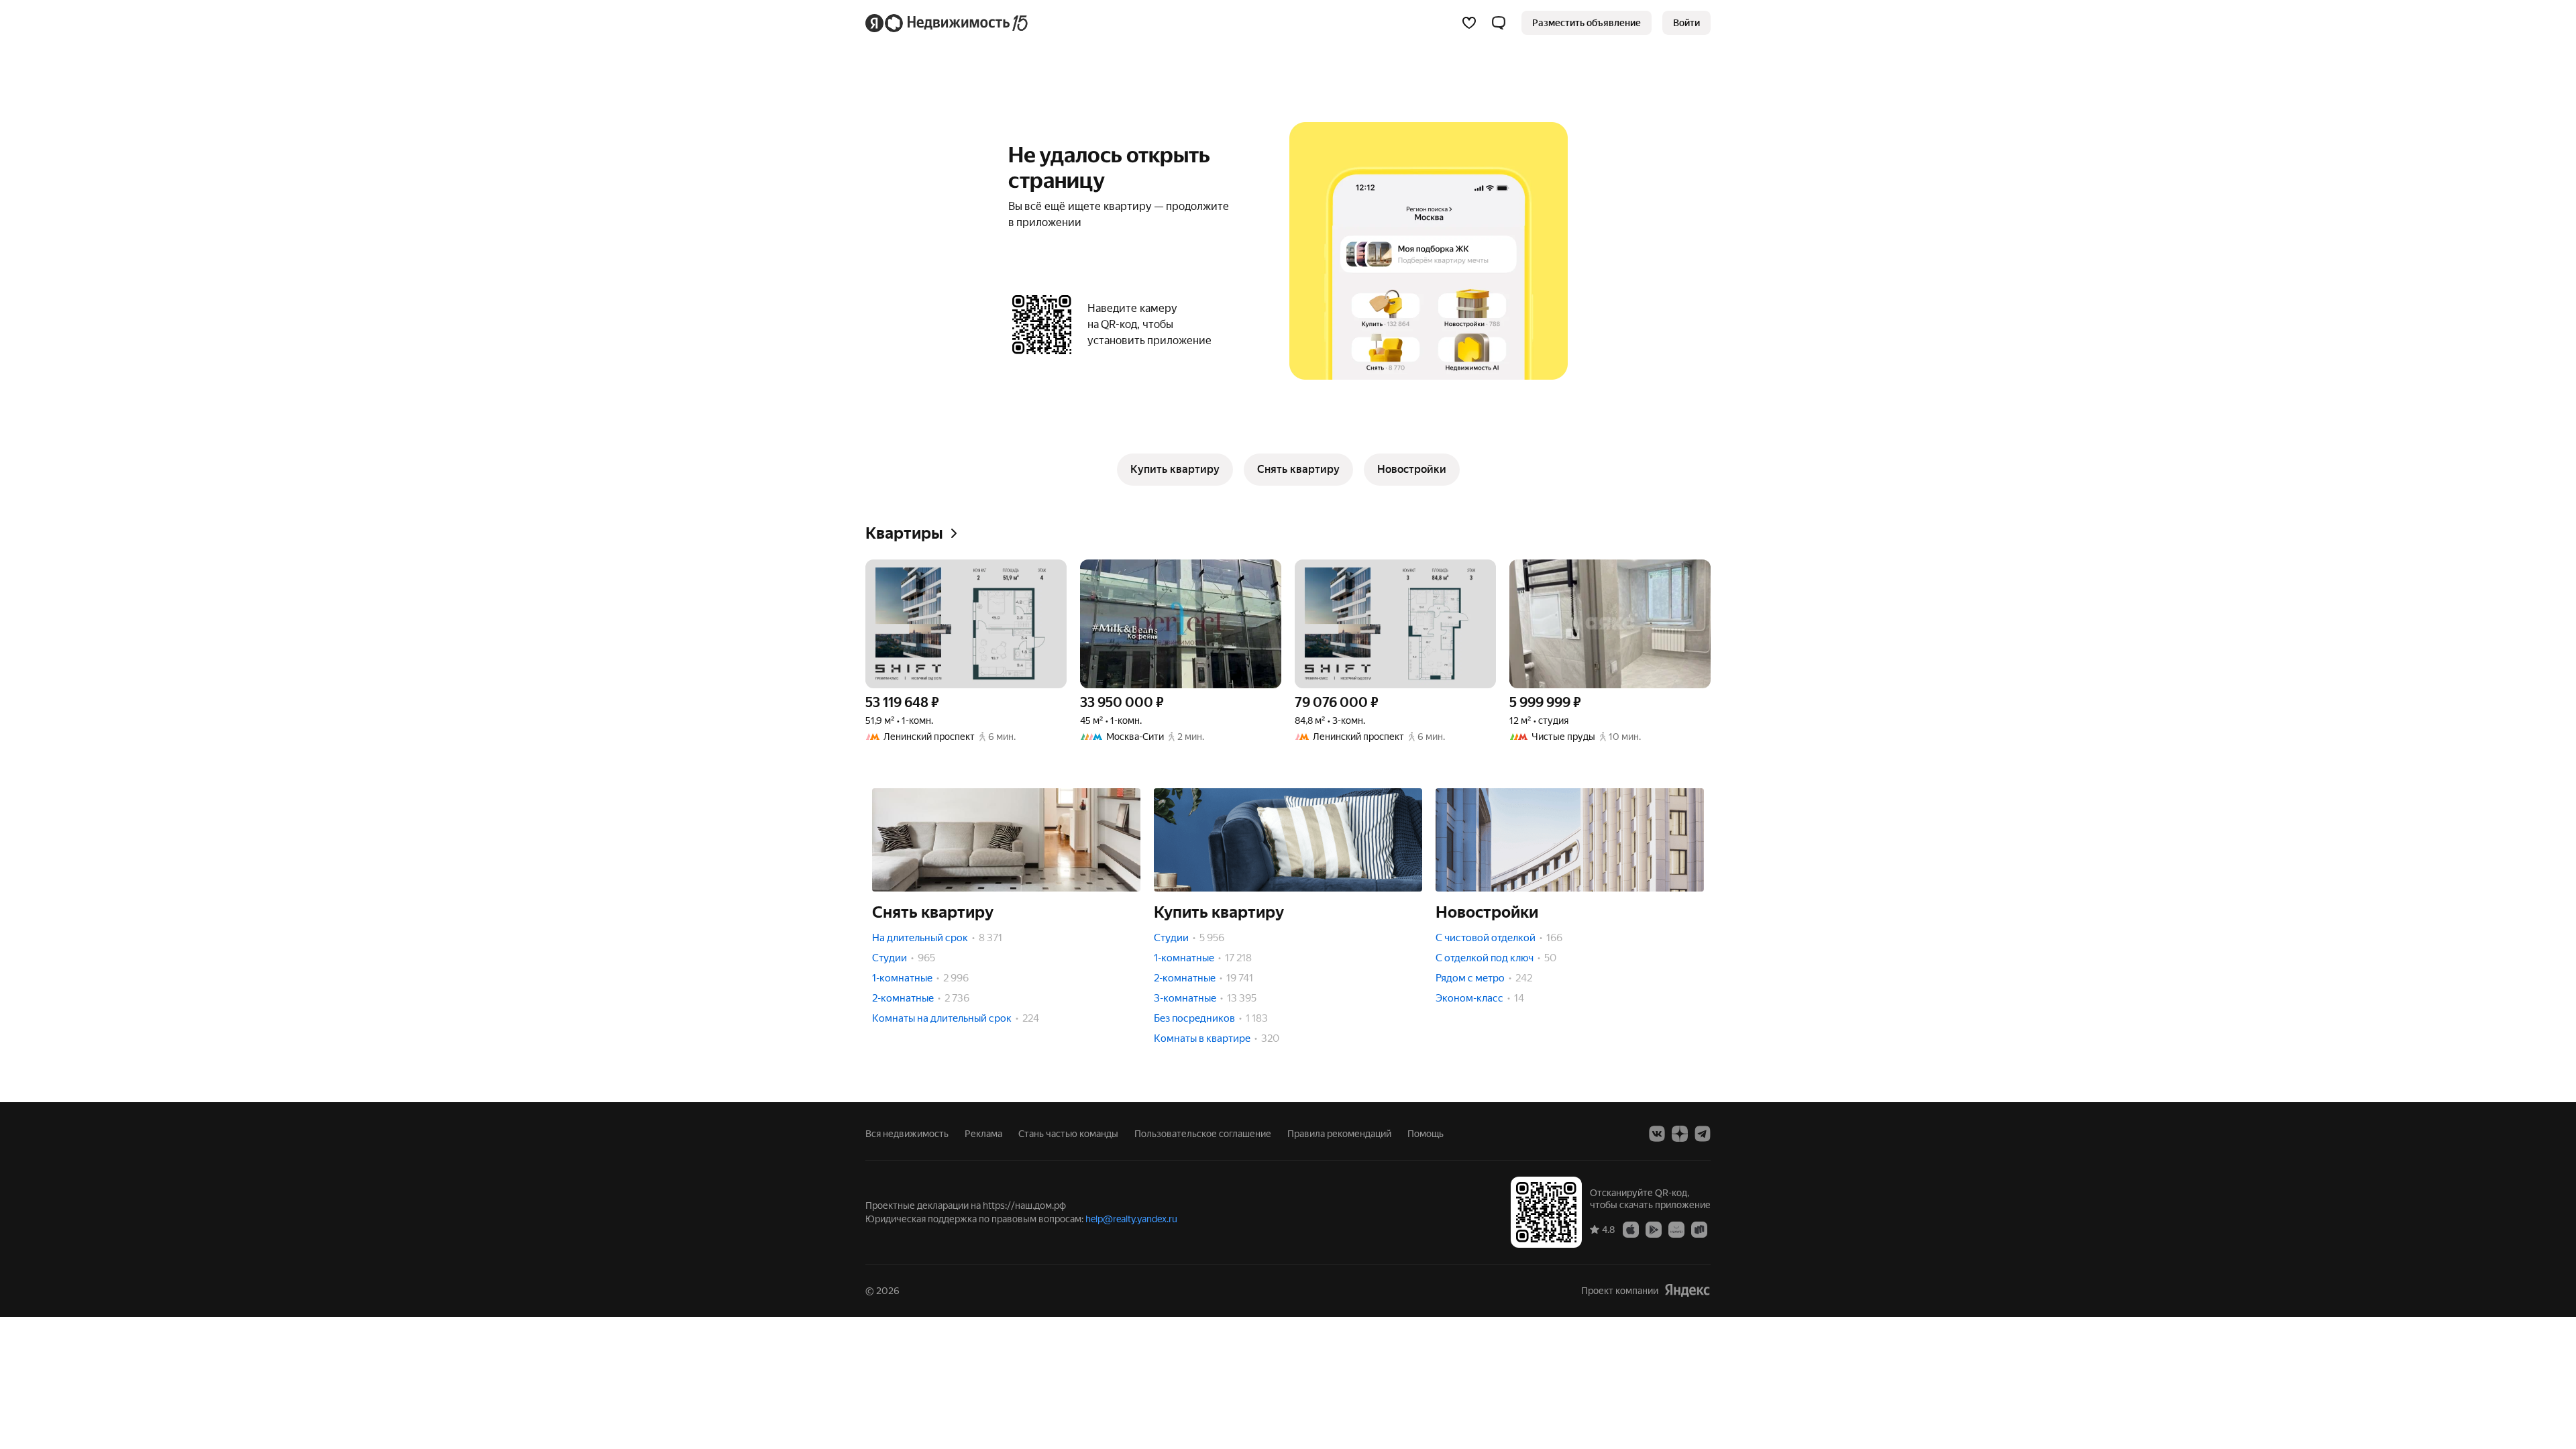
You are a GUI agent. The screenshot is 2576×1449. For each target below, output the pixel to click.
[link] (1686, 23)
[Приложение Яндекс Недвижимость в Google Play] (1654, 1229)
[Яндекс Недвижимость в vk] (1657, 1134)
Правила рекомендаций (1339, 1134)
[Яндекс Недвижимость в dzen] (1680, 1134)
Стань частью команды (1068, 1134)
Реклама (983, 1134)
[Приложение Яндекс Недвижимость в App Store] (1631, 1229)
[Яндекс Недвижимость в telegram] (1703, 1134)
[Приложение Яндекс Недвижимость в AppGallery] (1676, 1229)
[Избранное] (1469, 23)
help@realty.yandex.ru (1131, 1219)
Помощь (1426, 1134)
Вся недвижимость (907, 1134)
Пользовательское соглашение (1203, 1134)
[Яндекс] (1687, 1290)
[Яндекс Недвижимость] (948, 23)
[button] (1499, 23)
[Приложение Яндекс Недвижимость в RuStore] (1699, 1229)
